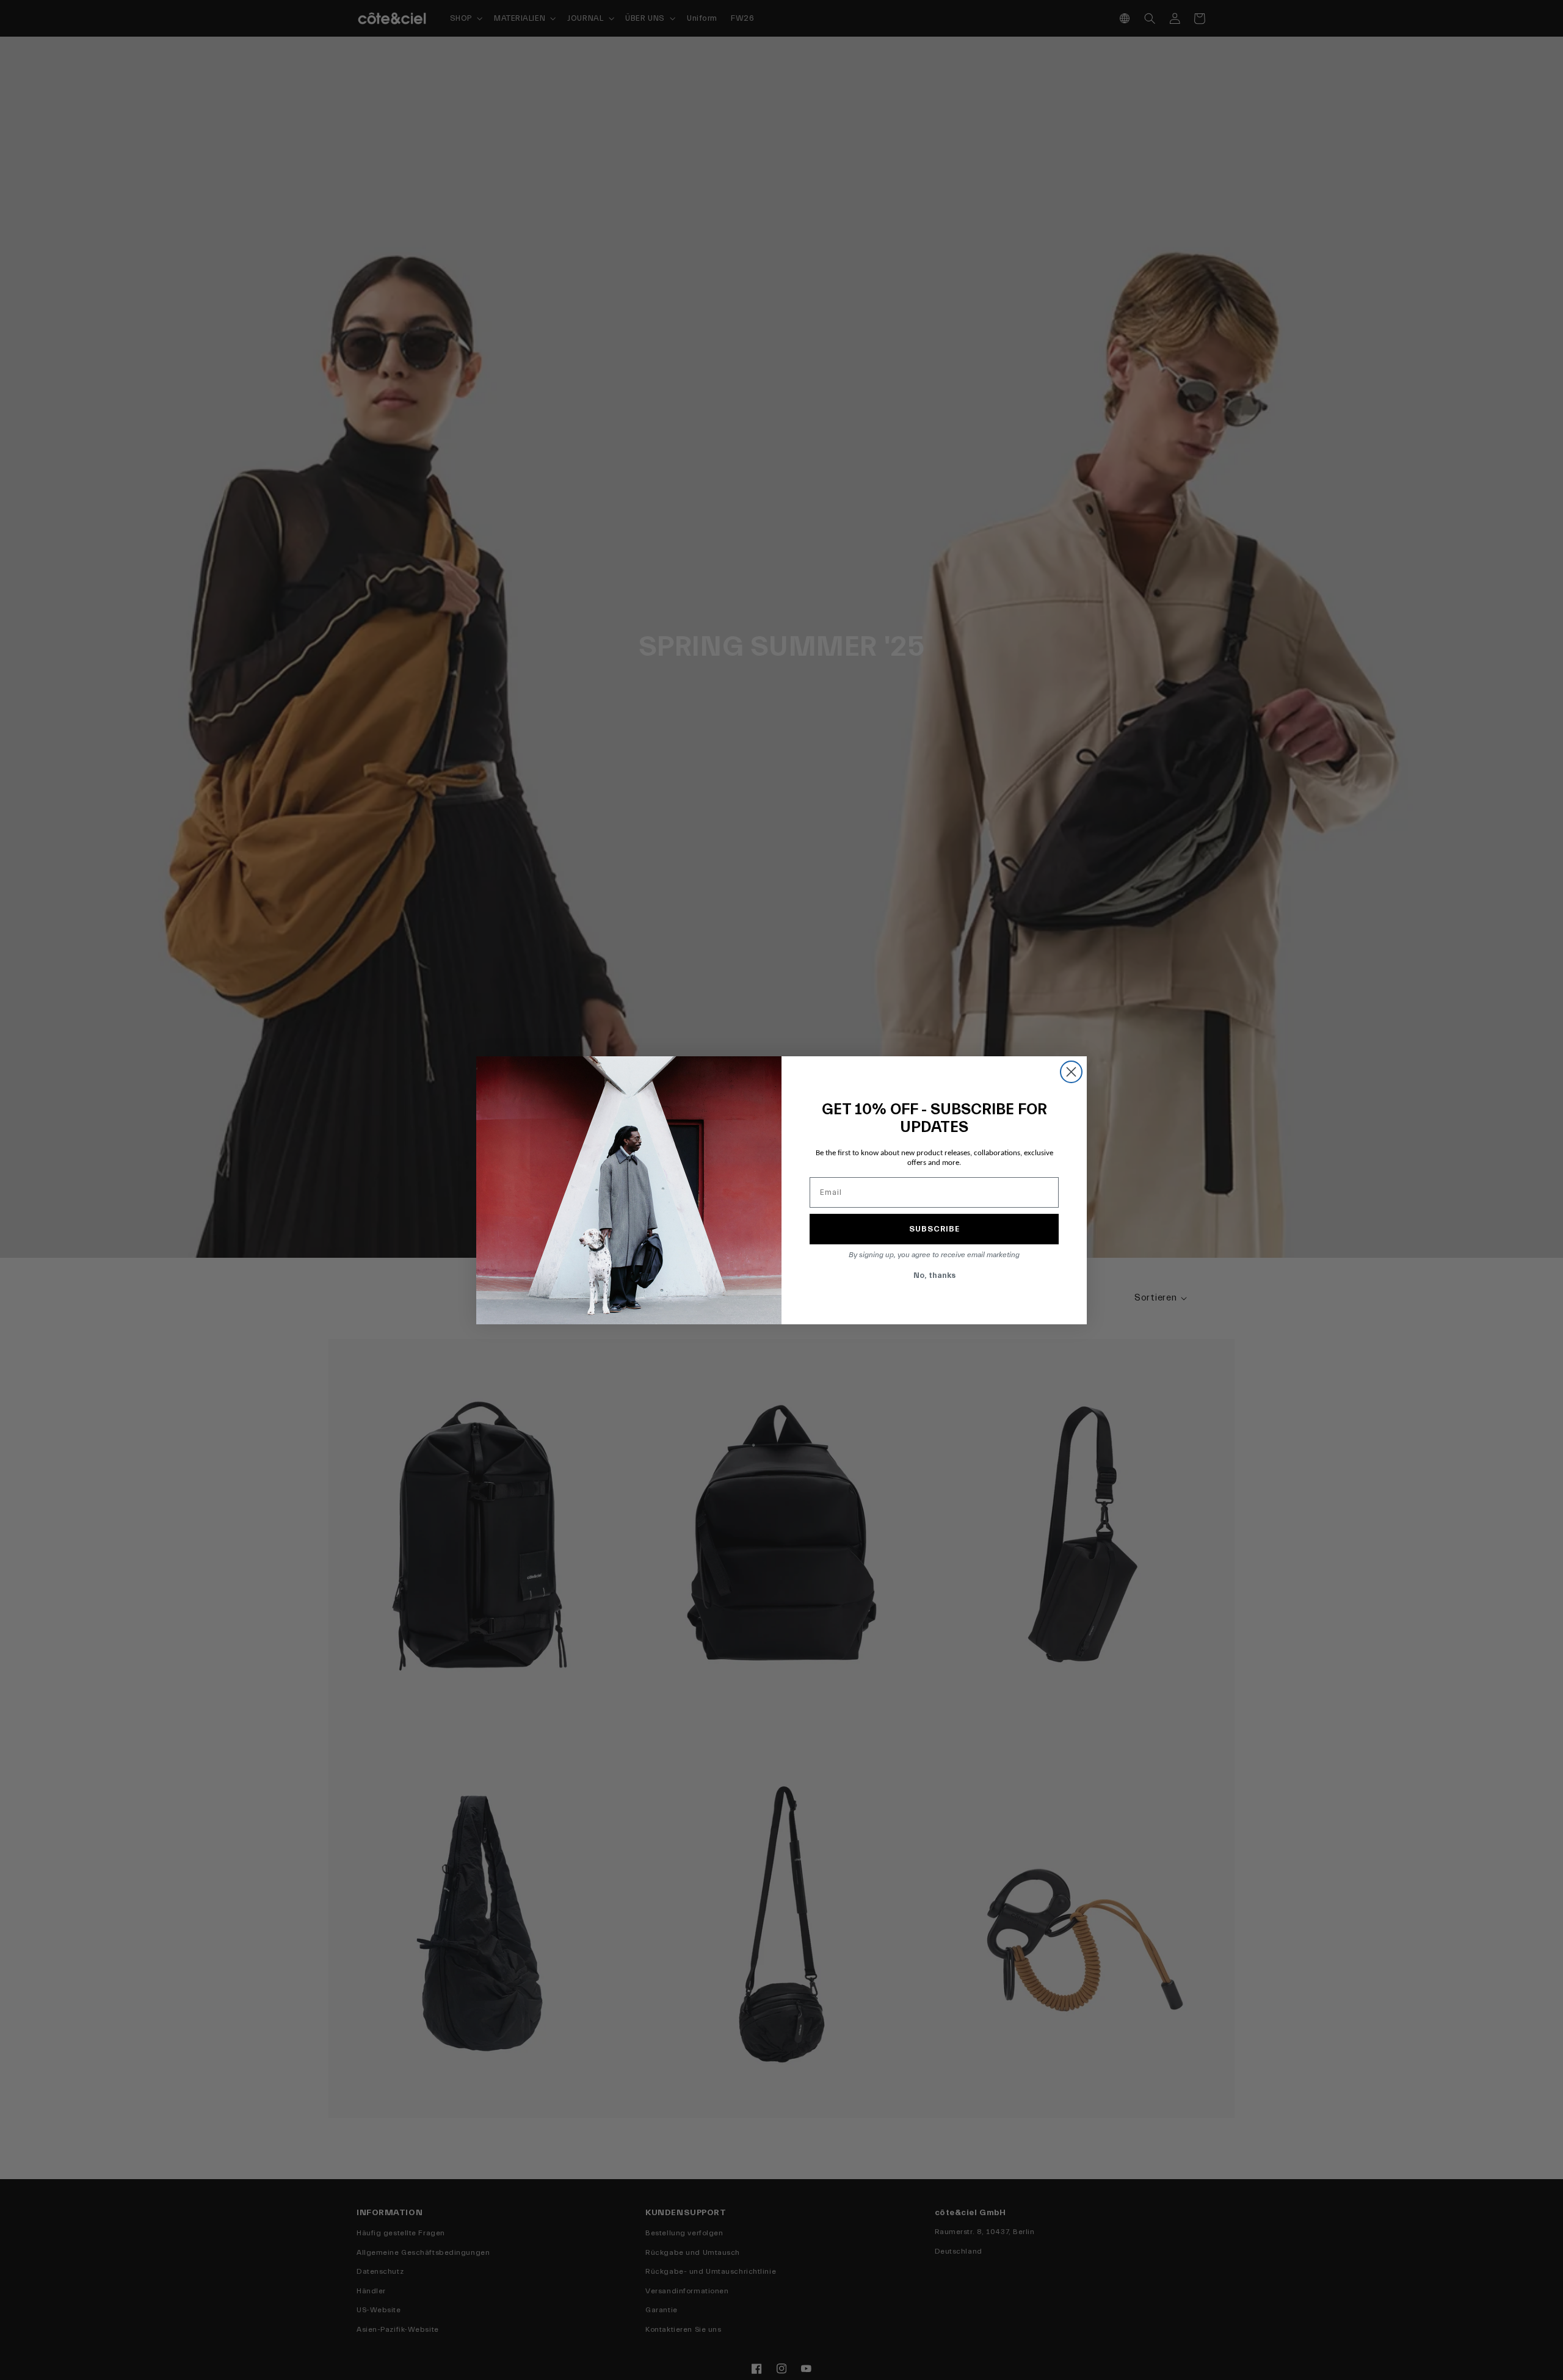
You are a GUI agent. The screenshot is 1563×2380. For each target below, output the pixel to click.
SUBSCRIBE (934, 1229)
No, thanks (934, 1275)
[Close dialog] (1071, 1072)
